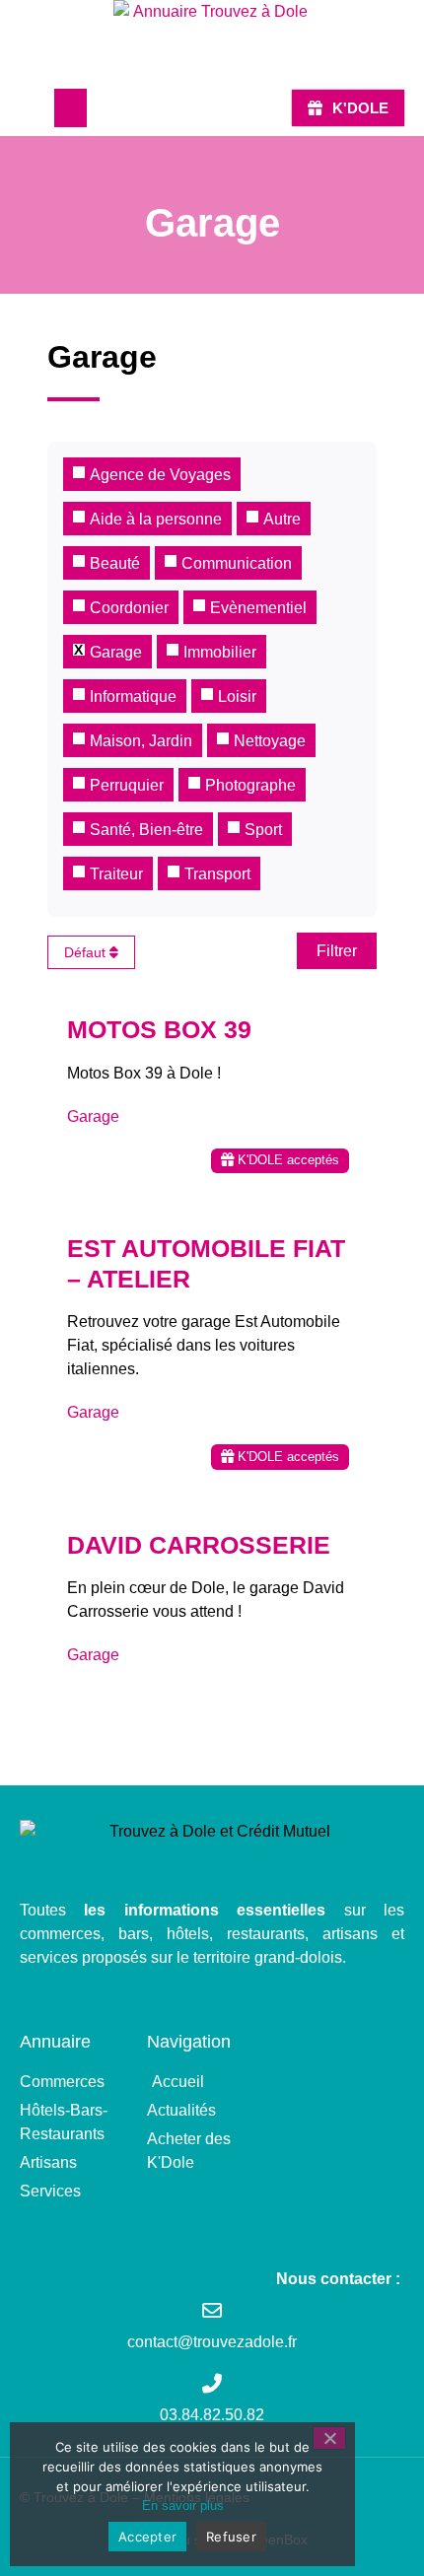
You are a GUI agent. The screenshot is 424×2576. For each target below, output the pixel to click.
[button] (71, 108)
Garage (93, 1116)
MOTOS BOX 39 (159, 1029)
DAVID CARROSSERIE (199, 1545)
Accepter (147, 2537)
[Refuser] (329, 2438)
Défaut (87, 952)
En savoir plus (183, 2506)
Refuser (231, 2537)
